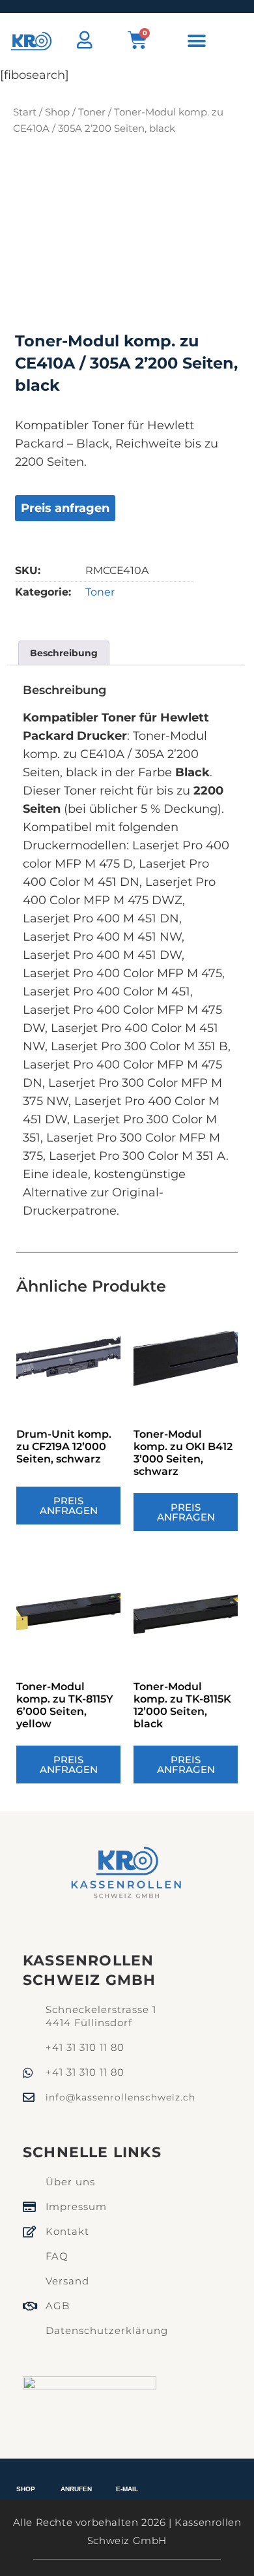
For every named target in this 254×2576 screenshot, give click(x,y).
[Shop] (26, 2476)
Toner (92, 112)
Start (25, 112)
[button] (197, 41)
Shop (57, 112)
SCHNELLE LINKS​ (92, 2152)
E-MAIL (127, 2489)
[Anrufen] (77, 2476)
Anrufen (76, 2489)
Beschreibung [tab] (64, 653)
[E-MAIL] (127, 2476)
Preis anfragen (65, 508)
